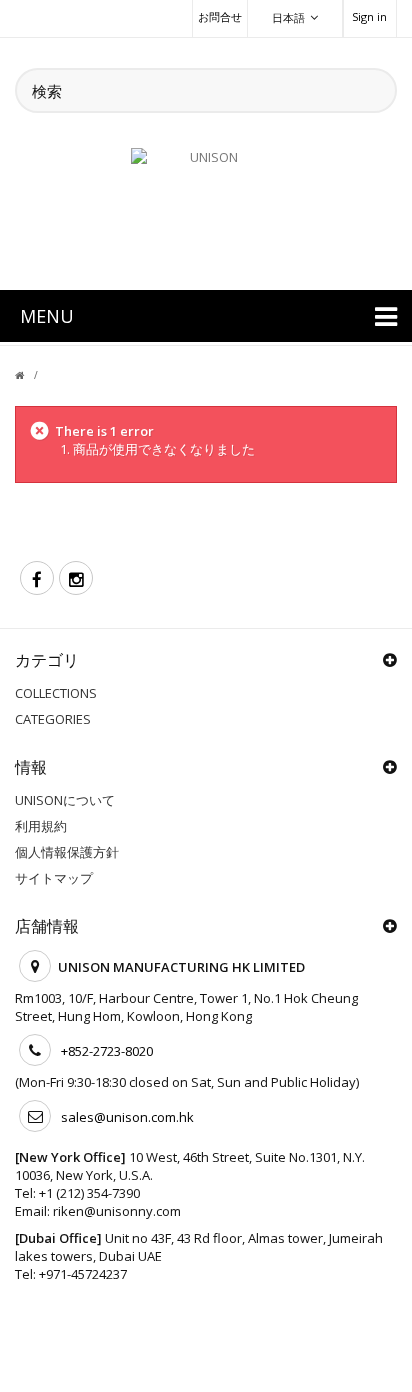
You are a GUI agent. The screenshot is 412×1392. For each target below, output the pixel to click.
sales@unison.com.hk (127, 1117)
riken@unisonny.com (117, 1211)
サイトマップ (54, 878)
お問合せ (220, 16)
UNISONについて (65, 800)
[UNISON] (206, 207)
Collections (56, 693)
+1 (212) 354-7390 (89, 1193)
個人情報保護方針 (67, 852)
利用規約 (41, 826)
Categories (53, 719)
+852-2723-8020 (107, 1051)
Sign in (369, 16)
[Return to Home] (31, 375)
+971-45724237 (83, 1274)
